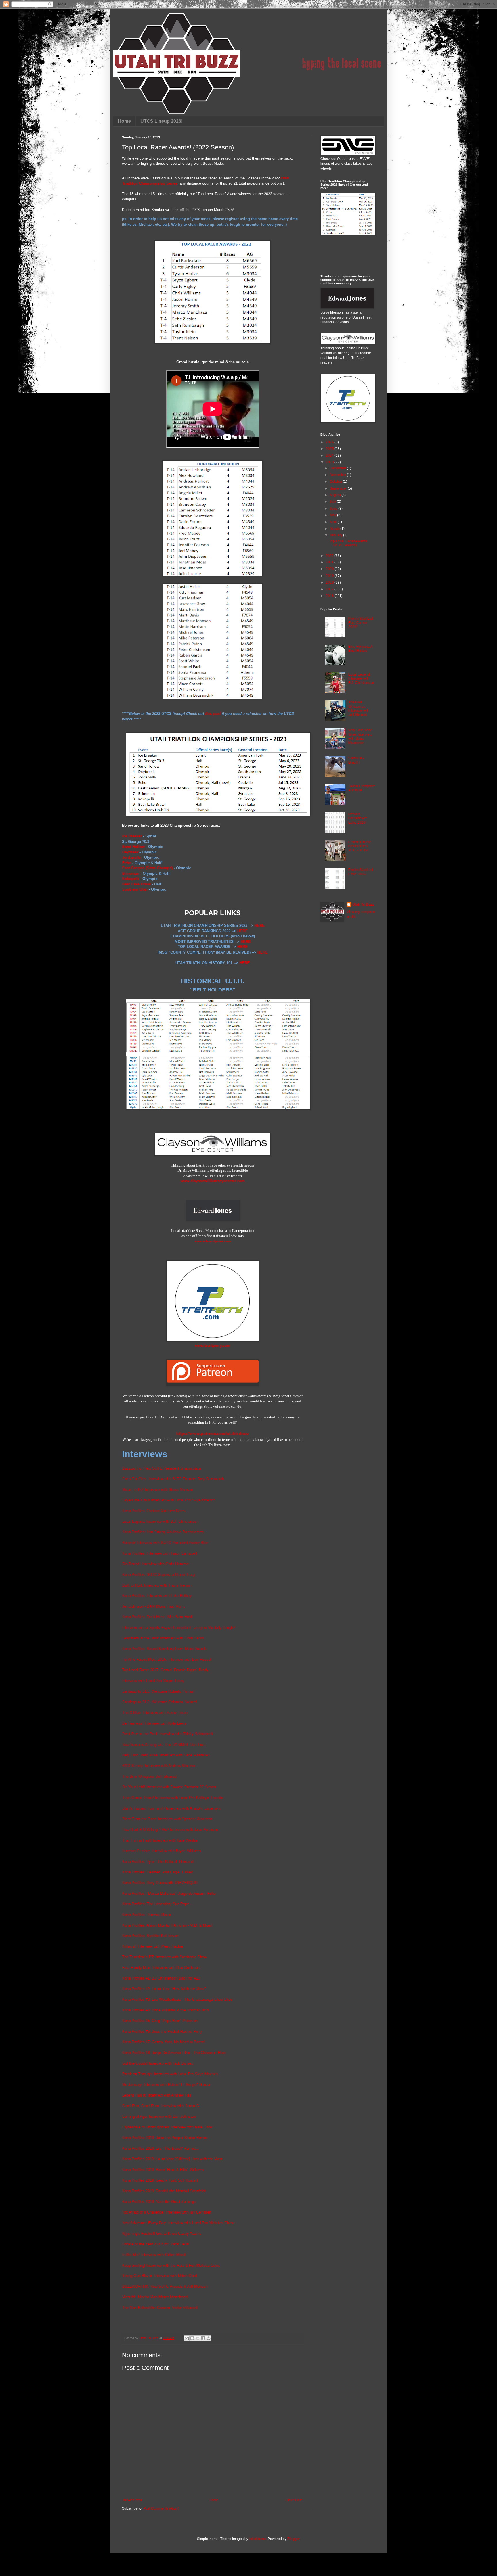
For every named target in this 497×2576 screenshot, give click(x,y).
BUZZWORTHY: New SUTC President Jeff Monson (165, 2286)
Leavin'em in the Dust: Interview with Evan (157, 1638)
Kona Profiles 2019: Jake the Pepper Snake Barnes (165, 2138)
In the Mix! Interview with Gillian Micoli (154, 2255)
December (338, 468)
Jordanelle (131, 857)
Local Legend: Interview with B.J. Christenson (160, 1521)
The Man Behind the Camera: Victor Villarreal (160, 2308)
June (334, 509)
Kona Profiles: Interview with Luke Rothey (157, 1596)
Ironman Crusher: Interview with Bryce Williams (161, 1851)
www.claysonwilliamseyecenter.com (213, 1181)
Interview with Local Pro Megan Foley (153, 1681)
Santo (198, 1638)
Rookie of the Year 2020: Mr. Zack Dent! (155, 2244)
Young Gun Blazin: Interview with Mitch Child (159, 2276)
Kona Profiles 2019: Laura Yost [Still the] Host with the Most (172, 2159)
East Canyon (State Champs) (147, 868)
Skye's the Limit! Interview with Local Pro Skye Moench (168, 1500)
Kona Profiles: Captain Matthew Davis (154, 1511)
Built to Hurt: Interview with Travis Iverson (157, 1585)
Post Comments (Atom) (161, 2508)
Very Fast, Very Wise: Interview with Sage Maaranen (166, 1755)
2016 (330, 596)
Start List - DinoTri (356, 760)
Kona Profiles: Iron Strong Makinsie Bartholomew (163, 1532)
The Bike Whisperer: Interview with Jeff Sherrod (359, 708)
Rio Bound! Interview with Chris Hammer (156, 1564)
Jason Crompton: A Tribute (362, 788)
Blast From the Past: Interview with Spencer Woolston (167, 1819)
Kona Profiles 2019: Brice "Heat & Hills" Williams (163, 2170)
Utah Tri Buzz (363, 904)
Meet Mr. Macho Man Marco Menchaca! (155, 2297)
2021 (330, 562)
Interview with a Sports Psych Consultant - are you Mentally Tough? (178, 1627)
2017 (330, 589)
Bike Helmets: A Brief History (360, 649)
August (336, 495)
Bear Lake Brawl (136, 884)
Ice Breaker (132, 836)
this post (213, 714)
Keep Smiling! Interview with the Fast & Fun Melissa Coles (171, 2265)
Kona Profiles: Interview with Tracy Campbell (159, 1553)
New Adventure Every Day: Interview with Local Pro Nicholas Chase (178, 2223)
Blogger (293, 2539)
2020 (330, 569)
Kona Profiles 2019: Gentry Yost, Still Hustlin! (160, 2180)
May (333, 515)
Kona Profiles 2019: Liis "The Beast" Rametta (160, 2148)
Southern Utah (135, 889)
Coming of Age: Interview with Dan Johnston (159, 2116)
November (338, 475)
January (336, 535)
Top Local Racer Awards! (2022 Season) (348, 543)
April (334, 522)
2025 (330, 449)
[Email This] (187, 2338)
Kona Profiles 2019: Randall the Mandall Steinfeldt (164, 2191)
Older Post (294, 2500)
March (335, 529)
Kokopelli (130, 879)
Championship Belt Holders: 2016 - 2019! (360, 846)
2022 (330, 556)
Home (124, 121)
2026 (330, 442)
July (333, 502)
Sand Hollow (133, 847)
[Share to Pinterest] (209, 2338)
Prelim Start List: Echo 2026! (361, 872)
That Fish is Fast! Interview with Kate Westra (160, 1840)
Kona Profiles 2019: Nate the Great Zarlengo (159, 2202)
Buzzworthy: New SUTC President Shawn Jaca (161, 1468)
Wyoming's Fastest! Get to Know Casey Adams (162, 2233)
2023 (330, 462)
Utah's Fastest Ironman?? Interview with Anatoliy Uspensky (171, 1808)
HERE (259, 926)
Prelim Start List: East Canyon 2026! (361, 623)
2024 (330, 456)
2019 (330, 576)
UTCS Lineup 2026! (161, 121)
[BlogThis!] (192, 2338)
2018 (330, 582)
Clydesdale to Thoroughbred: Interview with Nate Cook (167, 2127)
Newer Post (132, 2500)
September (339, 488)
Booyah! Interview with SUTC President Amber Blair (165, 1543)
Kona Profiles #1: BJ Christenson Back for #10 (161, 1978)
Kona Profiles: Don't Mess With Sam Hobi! (157, 1617)
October (336, 482)
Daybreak (130, 852)
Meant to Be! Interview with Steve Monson (157, 1490)
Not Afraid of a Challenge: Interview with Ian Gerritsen (167, 2212)
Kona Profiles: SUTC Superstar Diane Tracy (159, 1575)
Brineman (131, 873)
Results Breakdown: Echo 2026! (358, 818)
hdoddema (258, 2539)
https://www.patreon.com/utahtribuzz (213, 1433)
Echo (127, 863)
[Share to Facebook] (203, 2338)
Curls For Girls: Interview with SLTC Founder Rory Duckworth (173, 1479)
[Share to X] (198, 2338)
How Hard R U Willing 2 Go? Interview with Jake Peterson (170, 1830)
